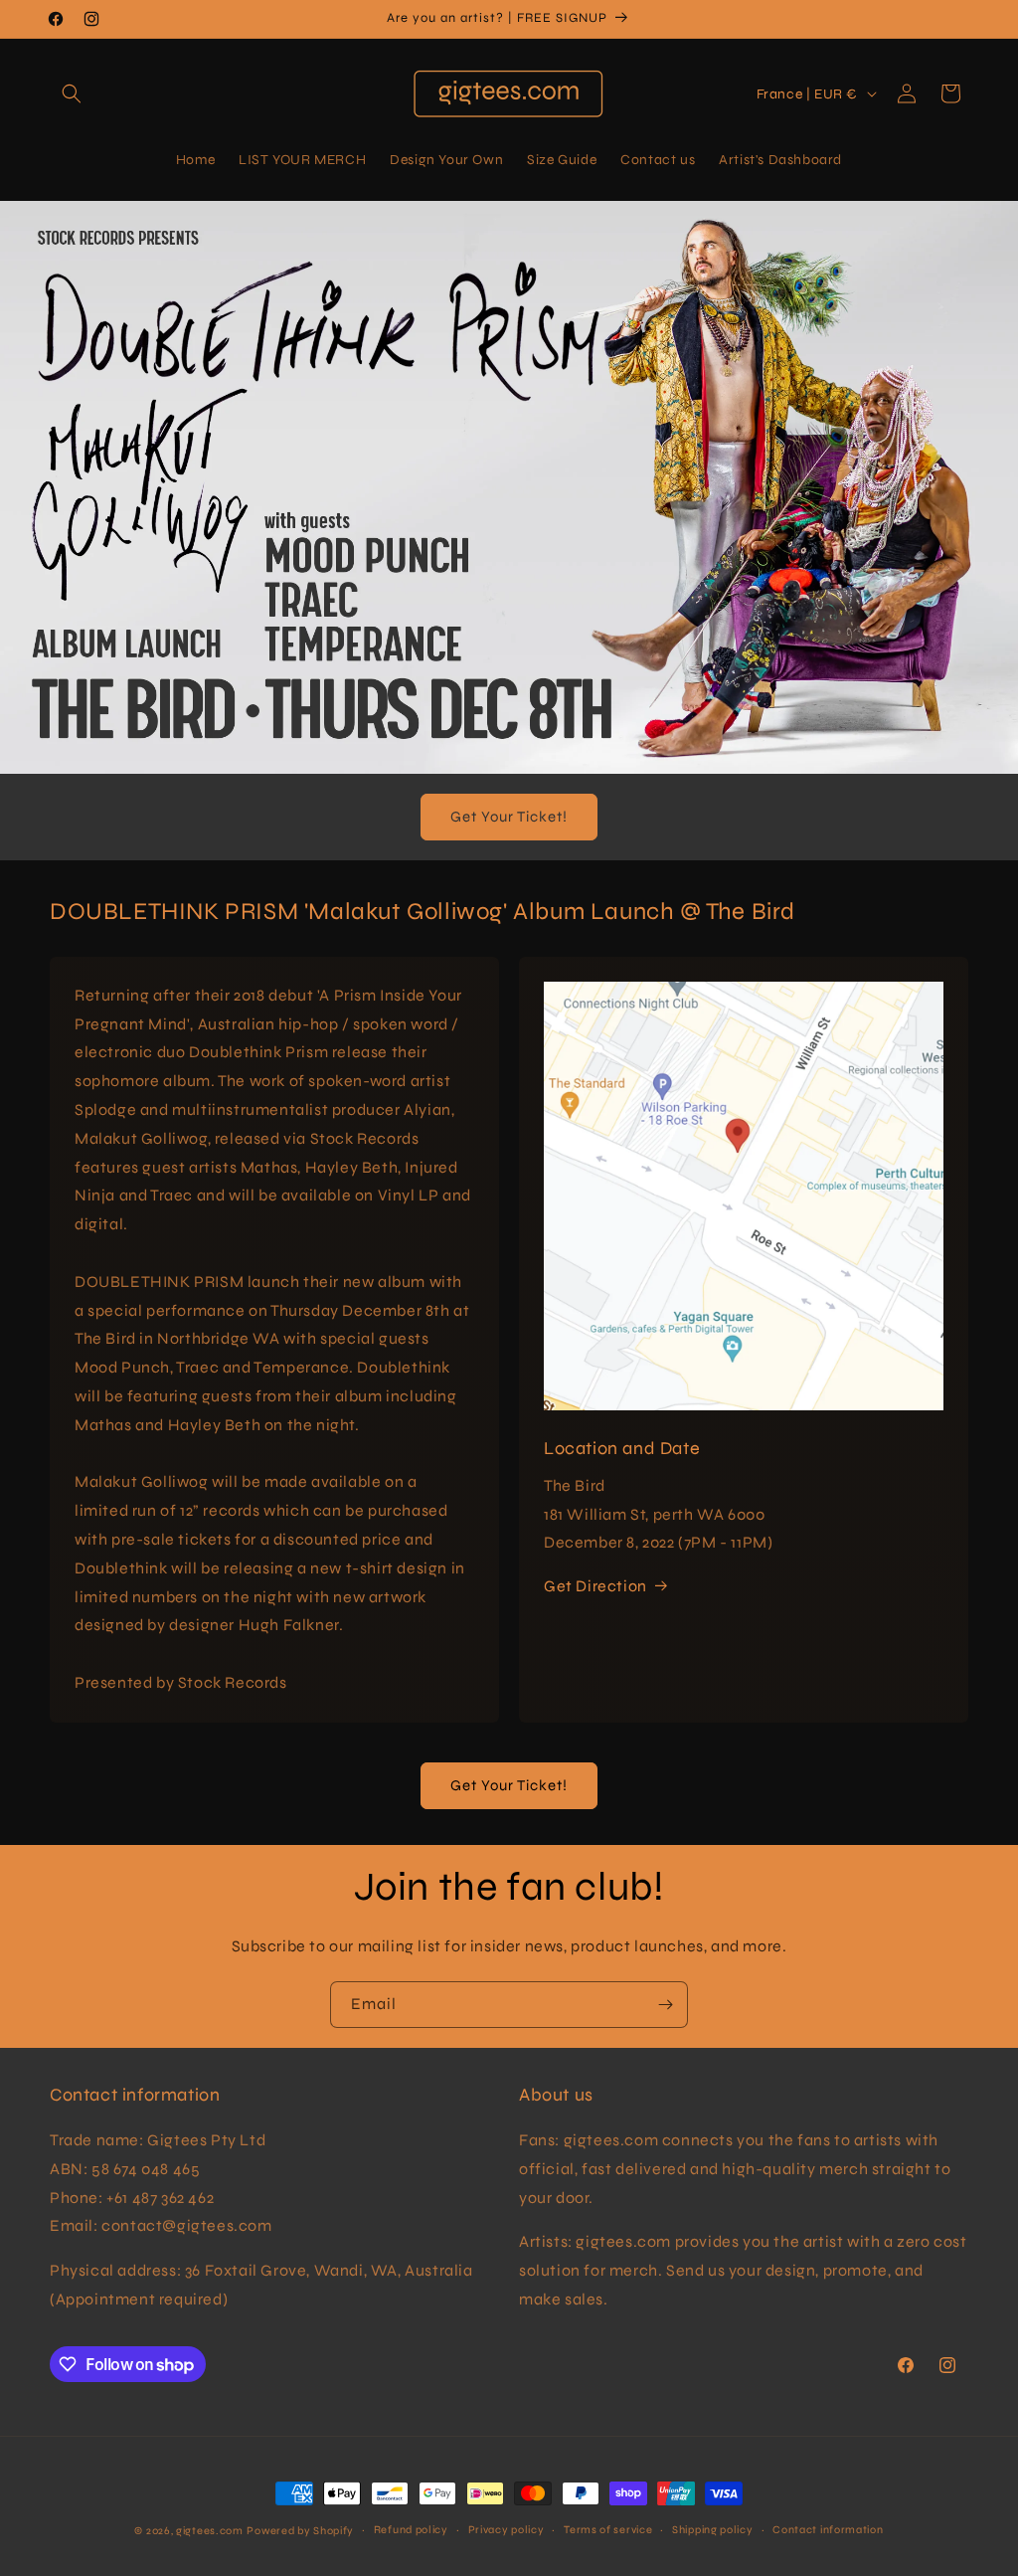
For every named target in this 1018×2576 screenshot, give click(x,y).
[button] (72, 93)
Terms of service (608, 2530)
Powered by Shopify (300, 2531)
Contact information (828, 2530)
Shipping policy (713, 2530)
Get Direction (595, 1586)
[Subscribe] (665, 2005)
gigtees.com (210, 2531)
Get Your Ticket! (509, 817)
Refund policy (411, 2530)
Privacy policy (507, 2530)
